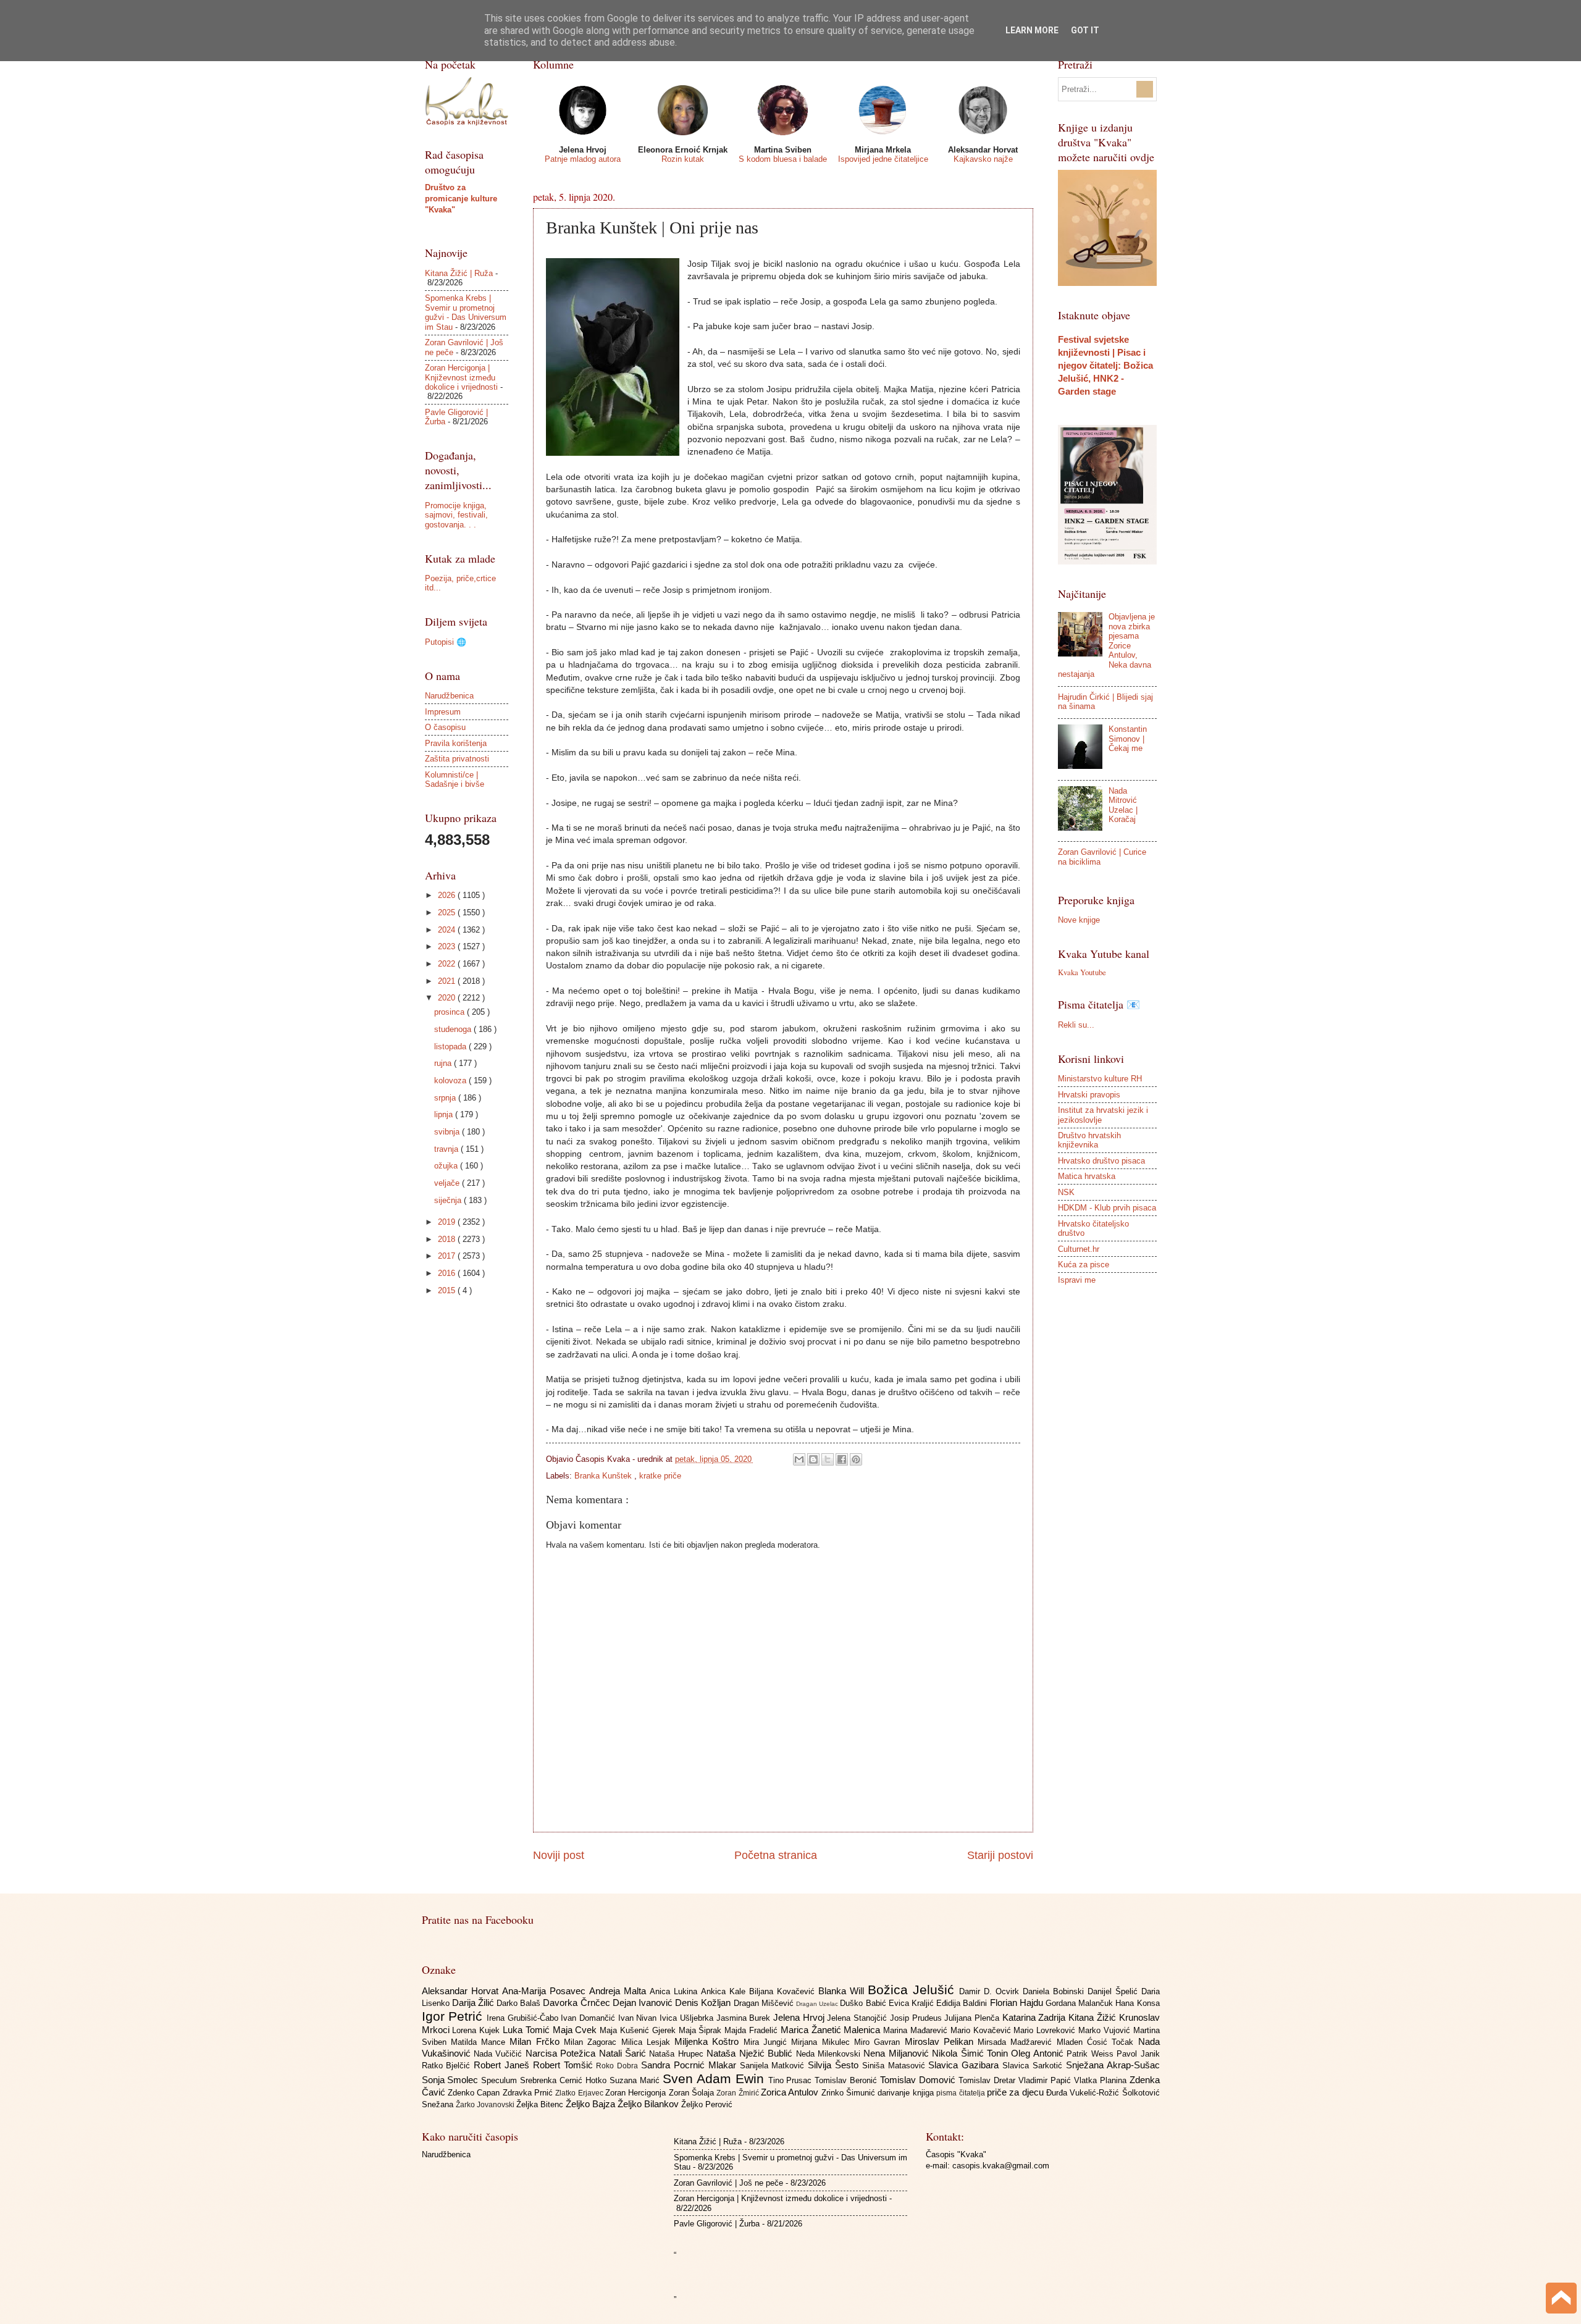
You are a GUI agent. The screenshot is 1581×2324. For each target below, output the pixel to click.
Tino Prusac (792, 2080)
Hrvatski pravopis (1089, 1095)
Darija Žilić (474, 2003)
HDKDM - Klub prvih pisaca (1107, 1208)
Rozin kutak (683, 159)
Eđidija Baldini (963, 2003)
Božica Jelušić (913, 1990)
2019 (448, 1222)
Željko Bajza (592, 2104)
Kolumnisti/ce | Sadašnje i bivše (455, 779)
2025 (448, 912)
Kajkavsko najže (983, 159)
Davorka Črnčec (577, 2003)
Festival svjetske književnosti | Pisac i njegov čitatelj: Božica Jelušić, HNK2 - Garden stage (1105, 365)
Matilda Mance (480, 2042)
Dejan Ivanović (644, 2003)
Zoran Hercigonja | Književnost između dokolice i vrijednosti (461, 377)
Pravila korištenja (456, 743)
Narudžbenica (449, 696)
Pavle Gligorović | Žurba (717, 2224)
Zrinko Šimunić (850, 2093)
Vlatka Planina (1102, 2080)
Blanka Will (843, 1991)
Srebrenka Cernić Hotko (565, 2080)
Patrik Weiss (1092, 2054)
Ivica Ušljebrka (688, 2018)
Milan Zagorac (593, 2042)
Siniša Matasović (895, 2066)
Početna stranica (776, 1855)
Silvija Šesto (835, 2065)
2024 (448, 930)
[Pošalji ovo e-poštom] (799, 1459)
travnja (447, 1149)
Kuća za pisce (1084, 1265)
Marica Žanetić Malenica (832, 2030)
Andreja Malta (619, 1991)
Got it (1085, 30)
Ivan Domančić (589, 2018)
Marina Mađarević (917, 2030)
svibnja (448, 1132)
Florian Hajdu (1018, 2003)
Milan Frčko (537, 2041)
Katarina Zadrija (1035, 2017)
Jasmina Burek (745, 2018)
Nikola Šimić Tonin (971, 2053)
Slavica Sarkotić (1034, 2066)
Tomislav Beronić (847, 2080)
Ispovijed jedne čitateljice (883, 159)
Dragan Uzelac (818, 2004)
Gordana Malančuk (1080, 2003)
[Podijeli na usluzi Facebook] (842, 1459)
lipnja (445, 1114)
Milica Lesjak (648, 2042)
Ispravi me (1077, 1280)
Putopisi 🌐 (446, 642)
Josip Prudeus (917, 2018)
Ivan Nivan (639, 2018)
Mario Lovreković (1046, 2030)
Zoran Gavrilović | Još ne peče (728, 2183)
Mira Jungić (768, 2042)
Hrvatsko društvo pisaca (1101, 1161)
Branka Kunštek (604, 1476)
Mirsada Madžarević (1017, 2042)
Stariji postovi (1000, 1855)
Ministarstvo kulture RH (1100, 1079)
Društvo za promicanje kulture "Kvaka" (461, 199)
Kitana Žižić (1093, 2017)
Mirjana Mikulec (823, 2042)
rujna (444, 1063)
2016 (448, 1273)
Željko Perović (707, 2104)
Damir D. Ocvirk (991, 1991)
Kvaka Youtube (1082, 972)
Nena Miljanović (898, 2053)
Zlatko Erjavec (580, 2093)
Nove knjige (1079, 920)
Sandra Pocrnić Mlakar (690, 2065)
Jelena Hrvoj (800, 2017)
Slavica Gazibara (965, 2065)
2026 (448, 895)
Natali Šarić (624, 2053)
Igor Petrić (454, 2016)
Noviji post (559, 1855)
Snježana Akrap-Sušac (1113, 2065)
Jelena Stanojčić (858, 2018)
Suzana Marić (636, 2080)
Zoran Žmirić (739, 2093)
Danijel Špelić (1114, 1991)
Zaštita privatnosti (457, 759)
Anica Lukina (675, 1991)
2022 (448, 964)
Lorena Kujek (477, 2030)
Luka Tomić (528, 2030)
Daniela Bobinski (1055, 1991)
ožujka (447, 1166)
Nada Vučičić (500, 2054)
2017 (448, 1256)
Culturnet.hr (1079, 1249)
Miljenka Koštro (709, 2041)
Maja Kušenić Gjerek (639, 2030)
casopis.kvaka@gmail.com (1001, 2166)
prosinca (451, 1012)
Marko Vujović (1106, 2030)
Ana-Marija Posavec (546, 1991)
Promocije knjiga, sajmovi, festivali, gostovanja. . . (456, 515)
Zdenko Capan (475, 2093)
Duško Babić (864, 2003)
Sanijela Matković (774, 2066)
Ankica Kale (725, 1991)
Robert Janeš (503, 2065)
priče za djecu (1017, 2092)
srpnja (446, 1098)
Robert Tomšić (565, 2065)
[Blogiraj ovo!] (813, 1459)
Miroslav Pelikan (941, 2041)
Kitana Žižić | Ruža (459, 273)
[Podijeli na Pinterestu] (856, 1459)
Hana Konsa (1137, 2003)
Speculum (501, 2080)
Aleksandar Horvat (462, 1991)
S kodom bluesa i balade (783, 159)
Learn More (1032, 30)
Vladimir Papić (1046, 2080)
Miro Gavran (879, 2042)
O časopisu (445, 727)
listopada (451, 1047)
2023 (448, 946)
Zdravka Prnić (529, 2093)
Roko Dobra (619, 2066)
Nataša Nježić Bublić (751, 2053)
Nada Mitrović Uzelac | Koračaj (1123, 805)
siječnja (449, 1200)
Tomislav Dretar (988, 2080)
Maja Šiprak (702, 2030)
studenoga (454, 1029)
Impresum (443, 712)
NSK (1066, 1192)
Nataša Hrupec (678, 2054)
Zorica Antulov (791, 2092)
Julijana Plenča (973, 2018)
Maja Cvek (577, 2030)
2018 (448, 1239)
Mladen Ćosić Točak (1097, 2042)
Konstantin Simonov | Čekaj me (1128, 739)
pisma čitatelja (962, 2093)
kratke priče (660, 1476)
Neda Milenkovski (830, 2054)
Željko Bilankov (649, 2104)
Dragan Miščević (765, 2003)
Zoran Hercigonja (637, 2093)
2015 (448, 1290)
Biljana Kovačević (784, 1991)
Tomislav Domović (919, 2080)
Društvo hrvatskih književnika (1089, 1140)
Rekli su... (1076, 1025)
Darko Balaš (520, 2003)
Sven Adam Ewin (715, 2079)
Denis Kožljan (704, 2003)
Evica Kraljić (912, 2003)
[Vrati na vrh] (1561, 2300)
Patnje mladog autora (583, 159)
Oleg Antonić (1039, 2053)
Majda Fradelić (753, 2030)
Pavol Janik (1138, 2054)
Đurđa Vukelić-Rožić (1084, 2093)
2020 (448, 998)
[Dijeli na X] (828, 1459)
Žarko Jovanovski (486, 2105)
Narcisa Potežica (562, 2053)
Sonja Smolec (452, 2080)
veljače (448, 1183)
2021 (448, 981)
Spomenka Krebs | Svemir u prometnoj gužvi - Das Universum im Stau (466, 312)
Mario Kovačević (982, 2030)
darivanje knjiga (907, 2093)
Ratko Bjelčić (448, 2066)
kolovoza (451, 1080)
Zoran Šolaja (693, 2093)
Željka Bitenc (541, 2104)
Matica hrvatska (1087, 1176)
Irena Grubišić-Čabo (524, 2018)
